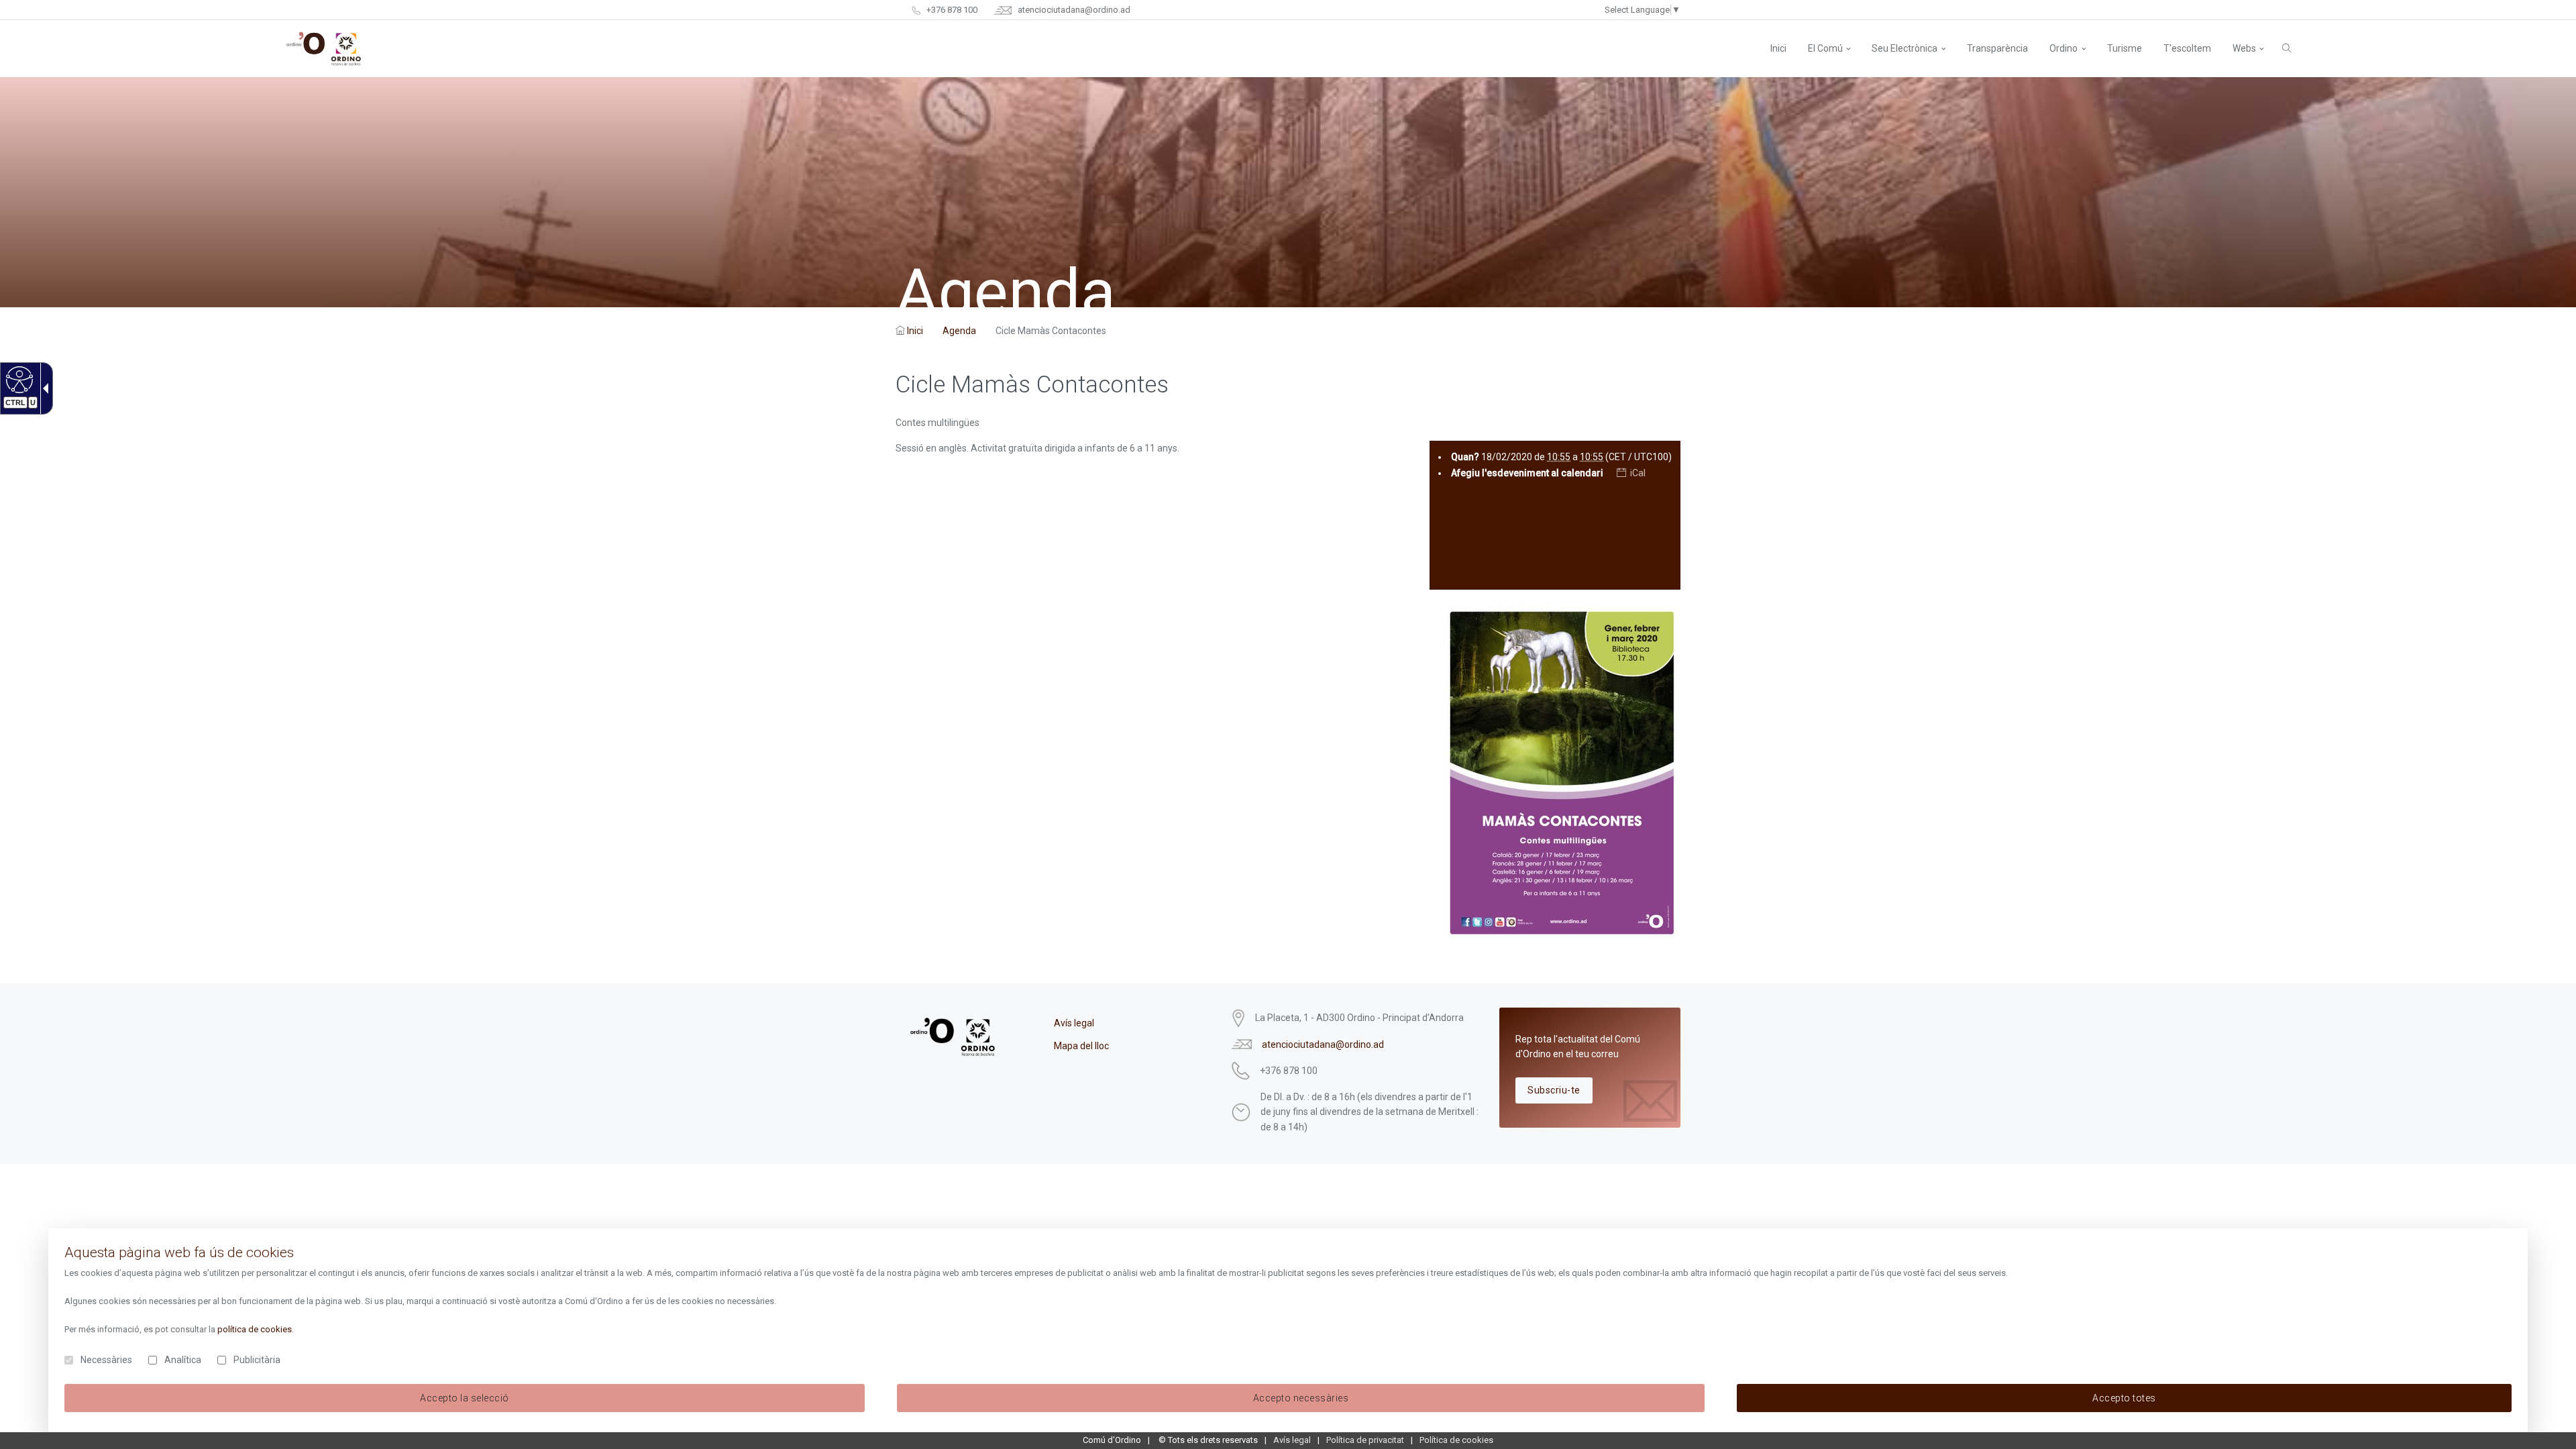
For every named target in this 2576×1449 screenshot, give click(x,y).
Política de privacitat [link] (1365, 1440)
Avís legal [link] (1074, 1023)
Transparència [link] (1997, 48)
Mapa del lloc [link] (1081, 1046)
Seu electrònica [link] (1904, 48)
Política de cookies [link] (1456, 1440)
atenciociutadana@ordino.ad (1073, 10)
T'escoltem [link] (2187, 48)
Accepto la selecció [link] (465, 1398)
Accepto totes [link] (2124, 1398)
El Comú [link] (1825, 48)
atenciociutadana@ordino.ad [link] (1323, 1044)
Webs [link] (2244, 48)
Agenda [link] (959, 331)
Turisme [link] (2125, 48)
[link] (1778, 48)
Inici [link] (915, 331)
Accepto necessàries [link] (1301, 1398)
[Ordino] (324, 49)
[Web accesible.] (18, 379)
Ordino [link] (2063, 48)
